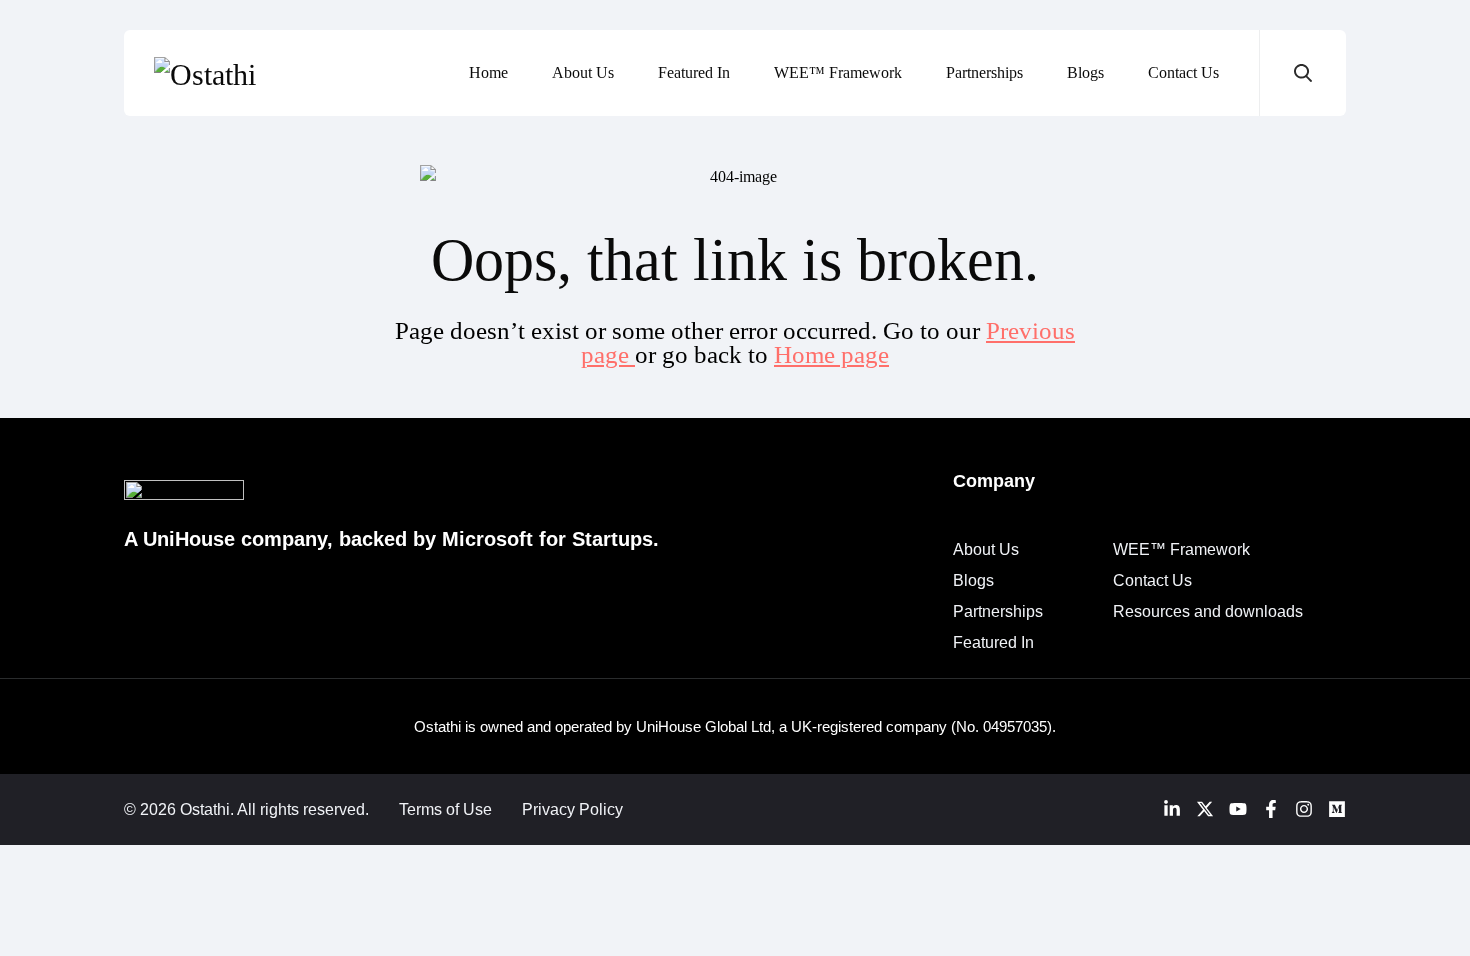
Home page (831, 354)
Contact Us (1183, 72)
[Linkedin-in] (1172, 809)
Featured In (694, 72)
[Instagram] (1304, 809)
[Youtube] (1238, 809)
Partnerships (984, 72)
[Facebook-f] (1271, 809)
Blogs (1085, 72)
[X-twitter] (1205, 809)
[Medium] (1337, 809)
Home (488, 72)
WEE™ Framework (838, 72)
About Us (583, 72)
